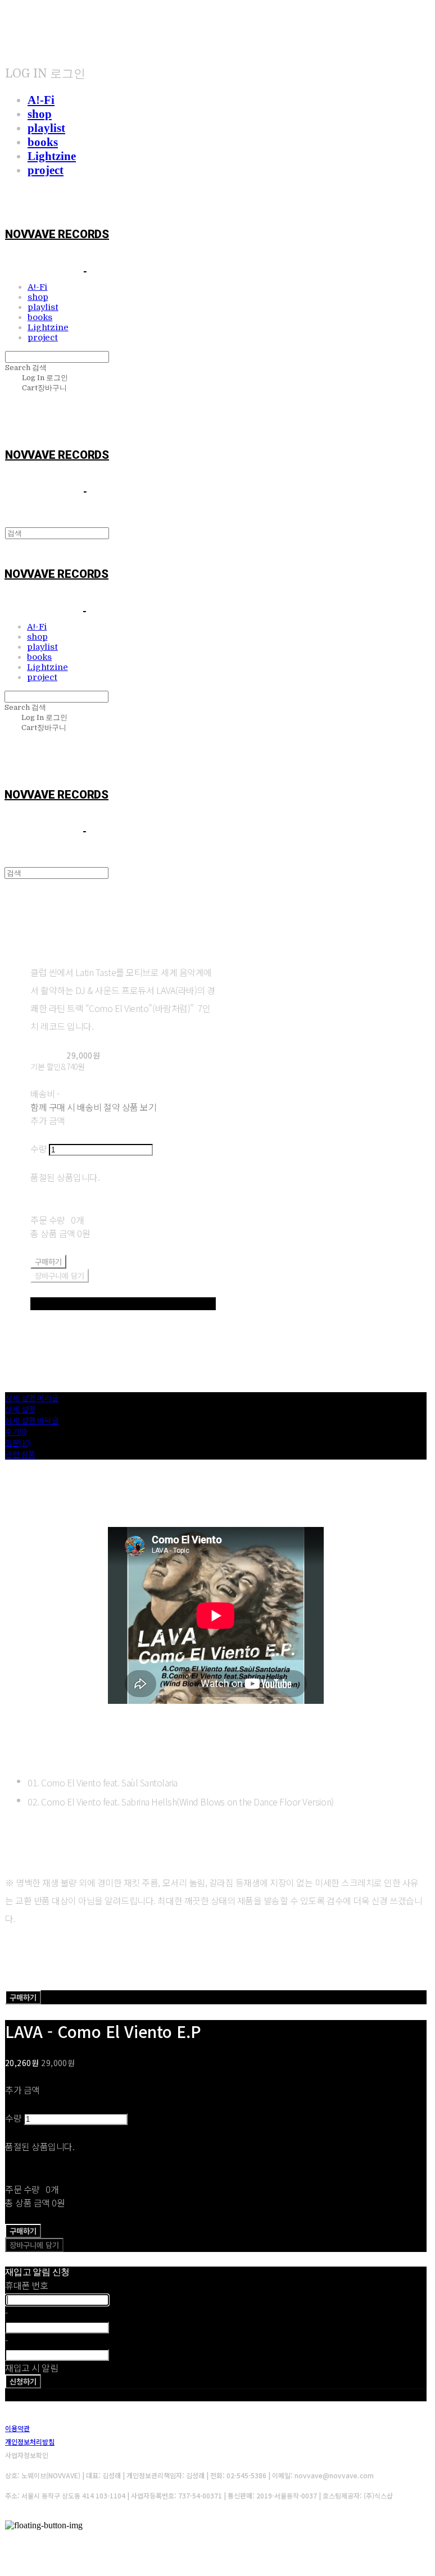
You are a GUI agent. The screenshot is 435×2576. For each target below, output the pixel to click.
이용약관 (17, 2428)
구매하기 (23, 1997)
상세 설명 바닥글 (32, 1420)
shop (40, 114)
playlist (46, 128)
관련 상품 (20, 1454)
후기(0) (16, 1431)
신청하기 (23, 2381)
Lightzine (52, 156)
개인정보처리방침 (30, 2441)
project (46, 170)
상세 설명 (20, 1409)
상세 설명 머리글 (32, 1398)
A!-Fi (41, 100)
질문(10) (18, 1443)
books (43, 142)
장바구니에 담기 (34, 2245)
